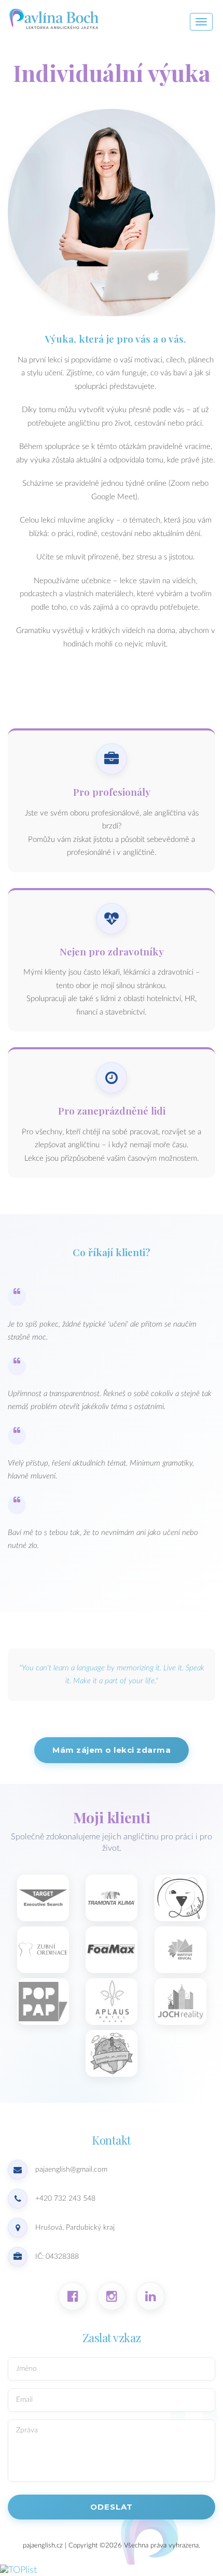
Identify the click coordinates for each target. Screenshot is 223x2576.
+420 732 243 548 (65, 2199)
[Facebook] (73, 2296)
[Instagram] (112, 2296)
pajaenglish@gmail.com (71, 2170)
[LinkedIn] (151, 2296)
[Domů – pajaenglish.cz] (91, 18)
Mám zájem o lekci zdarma (112, 1750)
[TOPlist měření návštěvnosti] (18, 2570)
